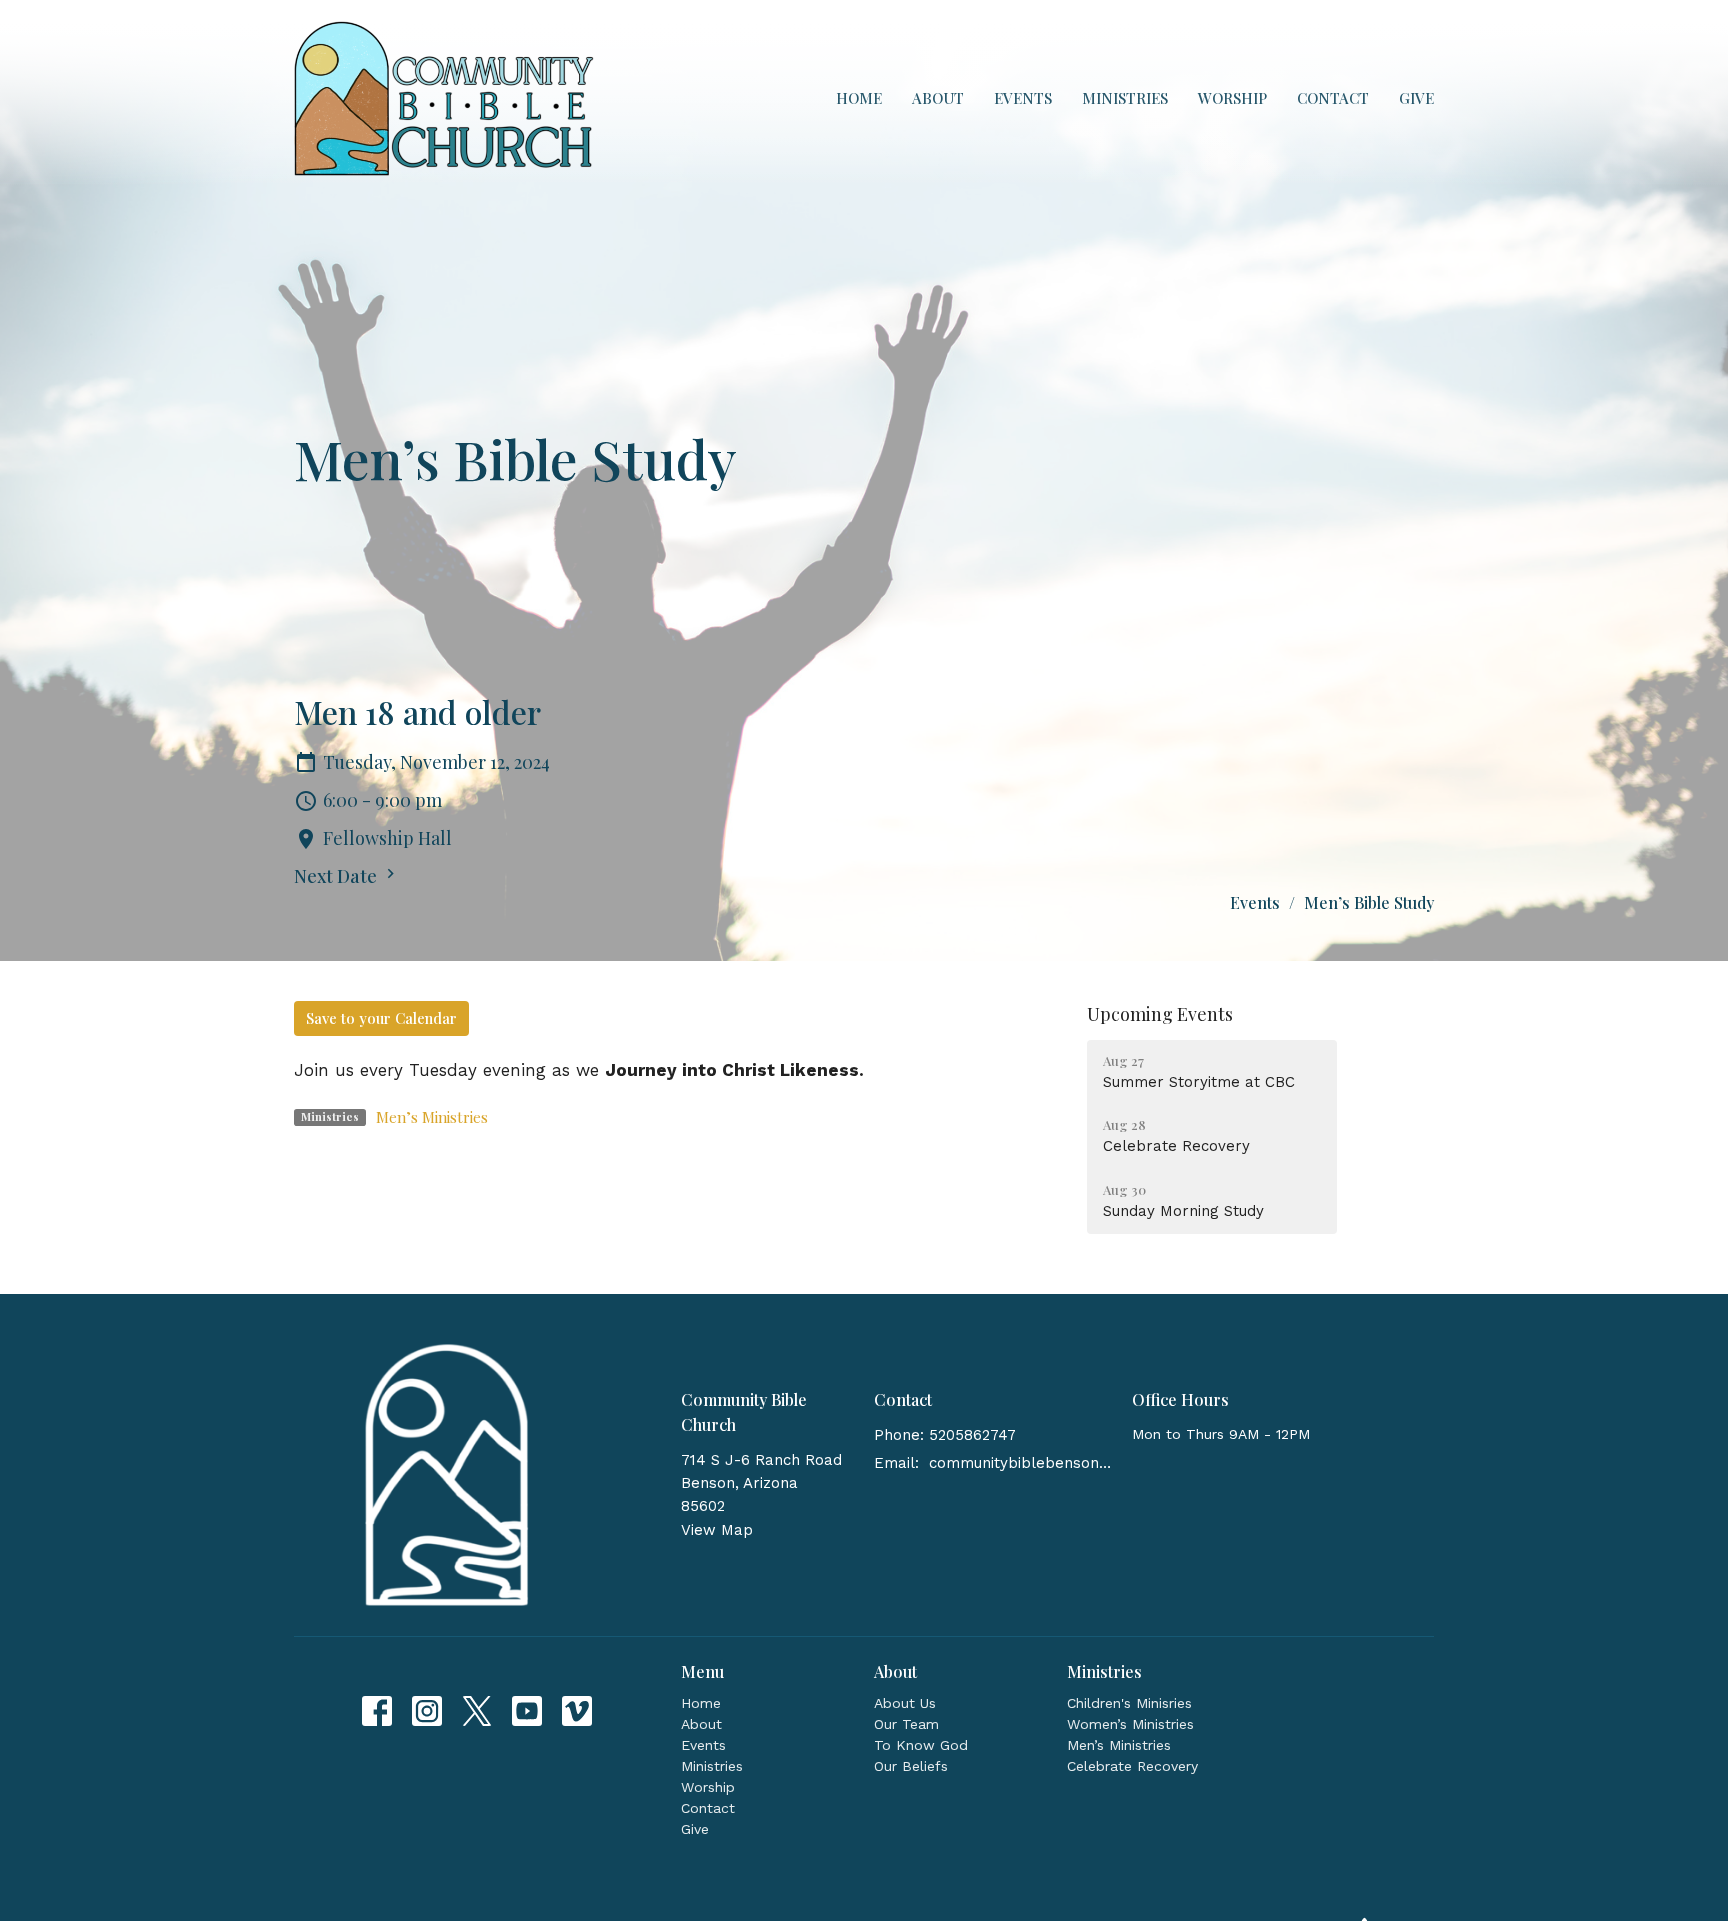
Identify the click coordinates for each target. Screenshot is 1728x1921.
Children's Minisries (1129, 1703)
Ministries (1125, 98)
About (938, 98)
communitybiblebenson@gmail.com (1020, 1463)
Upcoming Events (1160, 1014)
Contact (1333, 98)
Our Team (906, 1724)
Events (1023, 98)
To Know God (921, 1745)
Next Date (337, 876)
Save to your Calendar (381, 1018)
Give (1416, 98)
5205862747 (972, 1435)
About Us (905, 1703)
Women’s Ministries (1130, 1724)
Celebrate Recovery (1132, 1766)
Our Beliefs (911, 1766)
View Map (717, 1530)
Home (859, 98)
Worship (1232, 98)
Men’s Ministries (432, 1117)
